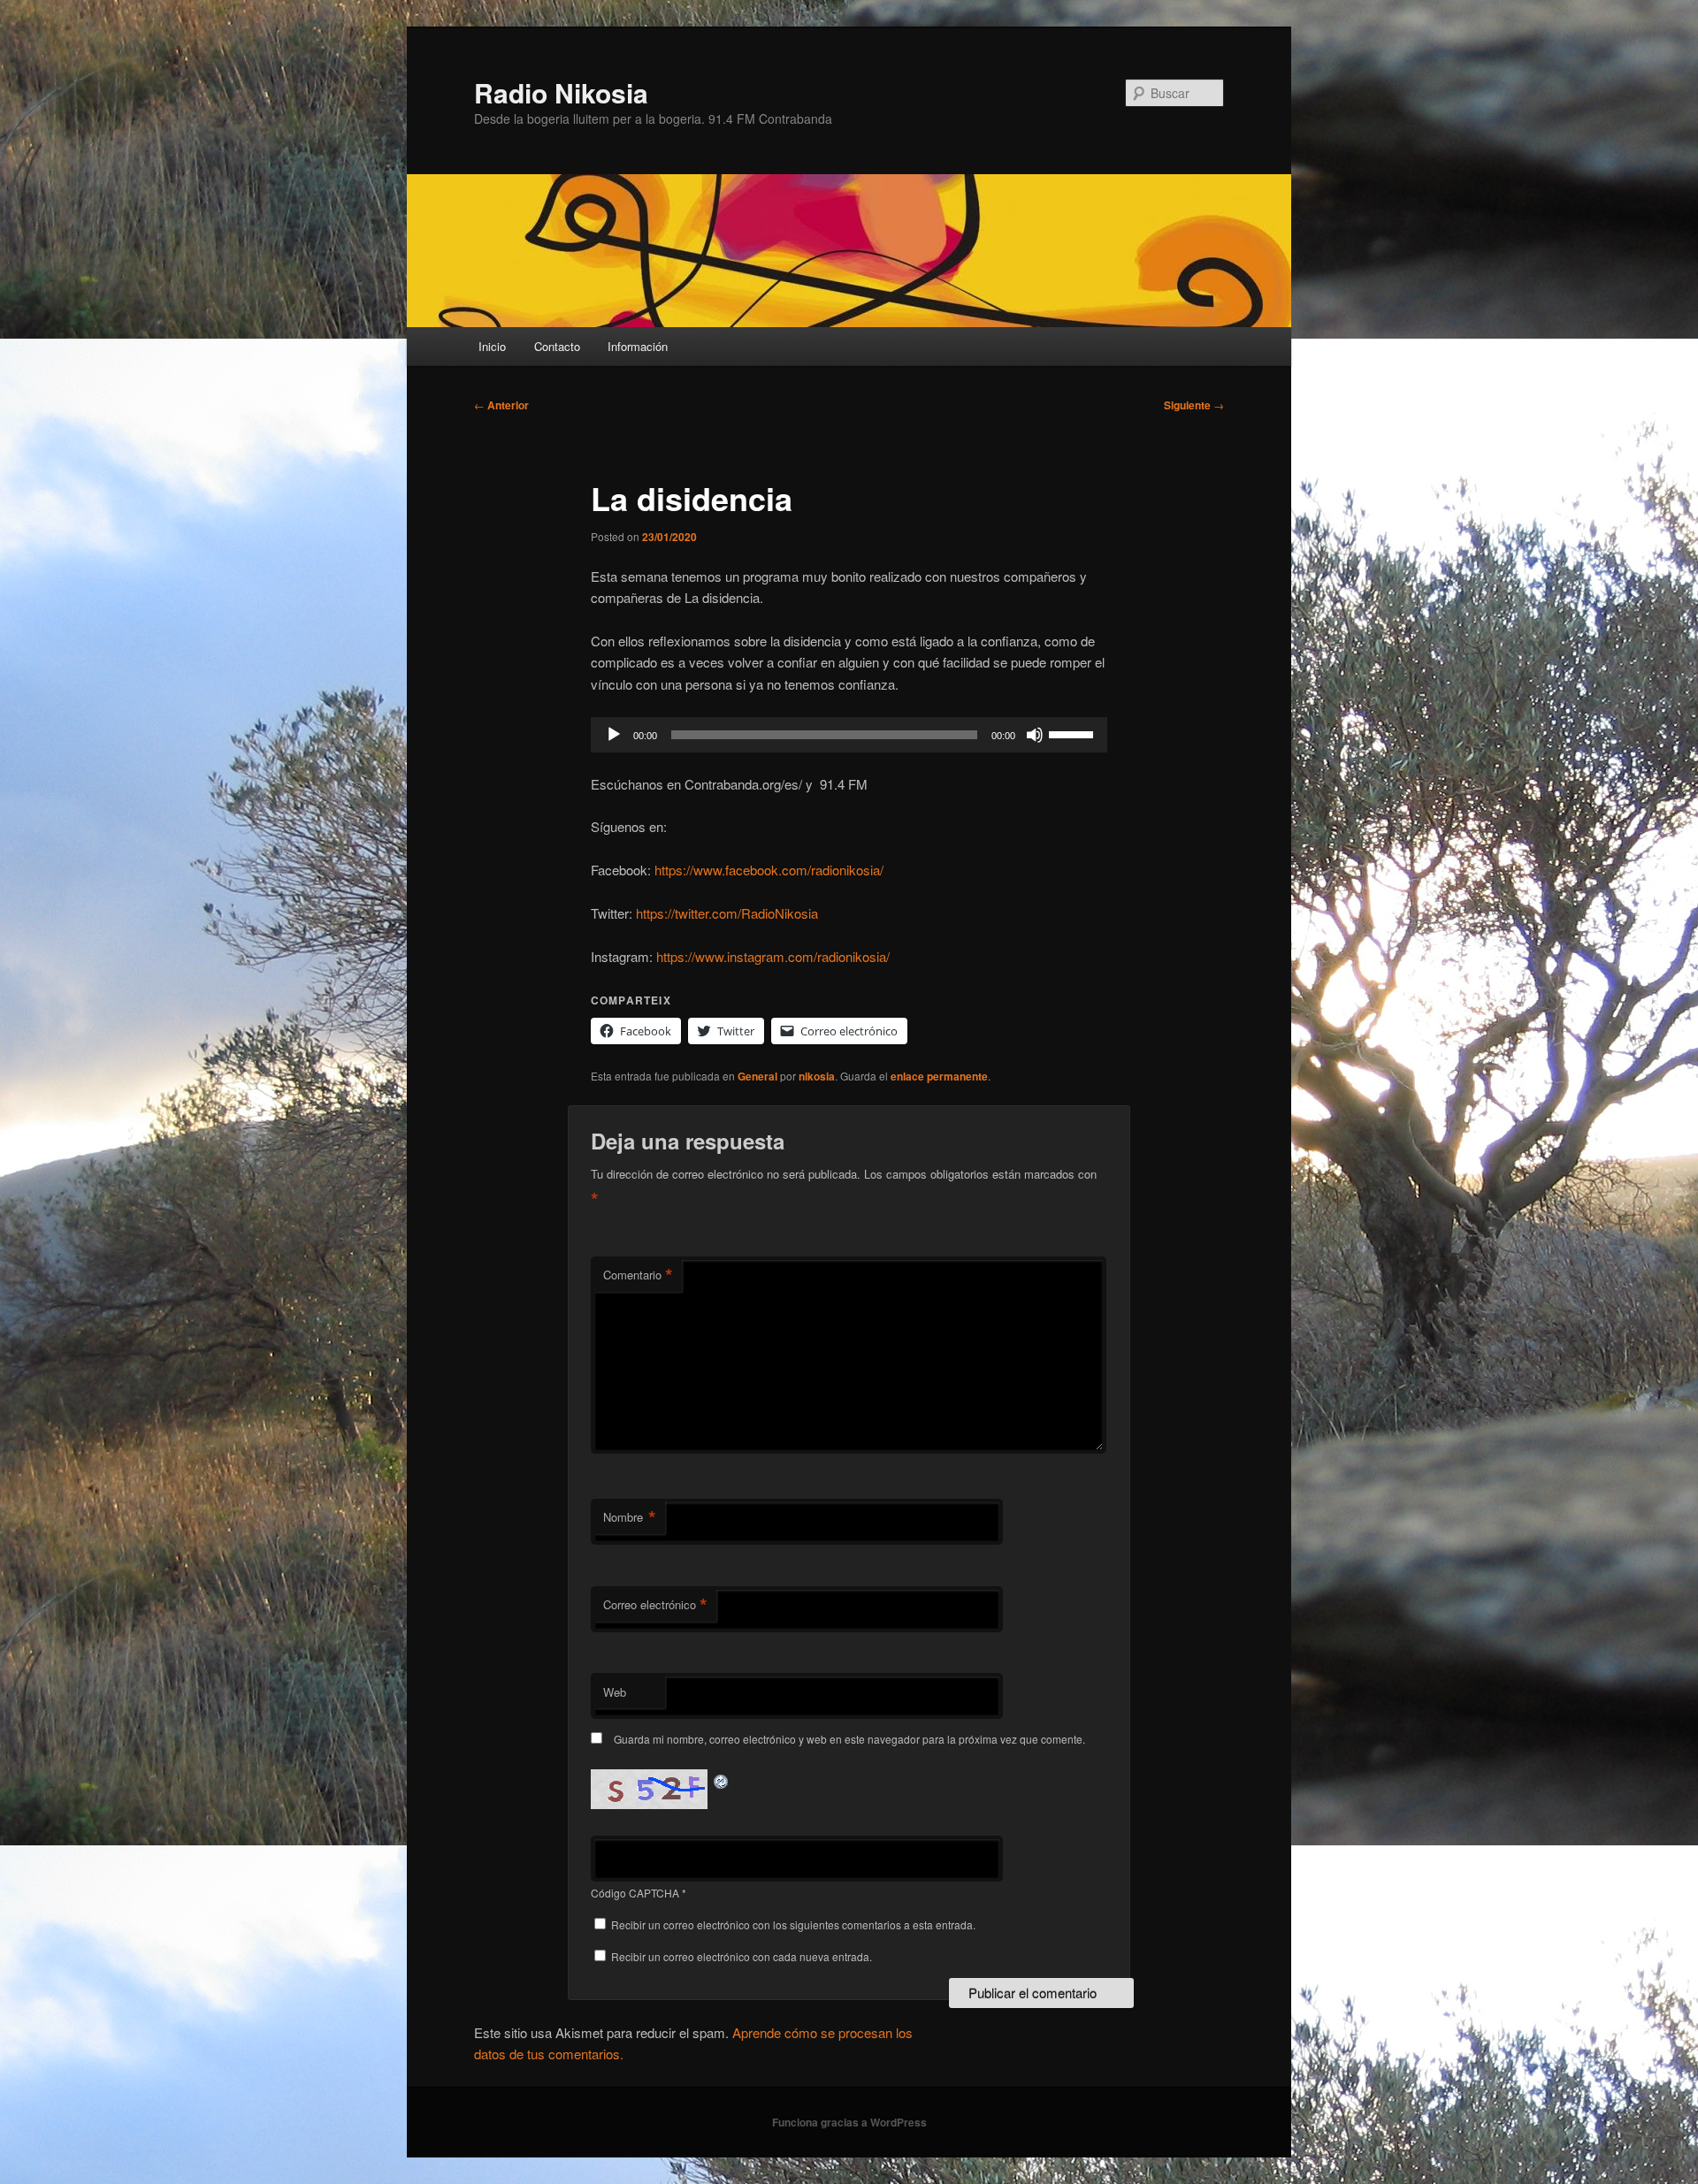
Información (638, 346)
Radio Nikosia (561, 92)
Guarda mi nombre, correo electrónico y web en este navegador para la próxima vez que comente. (849, 1739)
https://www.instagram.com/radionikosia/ (773, 956)
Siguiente (1194, 405)
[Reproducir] (614, 735)
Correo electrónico (655, 1605)
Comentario (638, 1275)
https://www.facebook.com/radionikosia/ (769, 870)
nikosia (817, 1076)
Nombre (630, 1517)
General (757, 1076)
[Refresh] (722, 1779)
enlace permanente (939, 1076)
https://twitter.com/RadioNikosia (727, 913)
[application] (849, 735)
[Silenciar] (1035, 735)
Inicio (492, 346)
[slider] (1074, 733)
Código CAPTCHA (635, 1893)
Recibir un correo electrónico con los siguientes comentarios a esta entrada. (793, 1924)
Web (615, 1692)
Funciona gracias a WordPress (849, 2122)
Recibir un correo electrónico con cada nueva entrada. (742, 1956)
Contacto (557, 346)
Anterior (501, 405)
